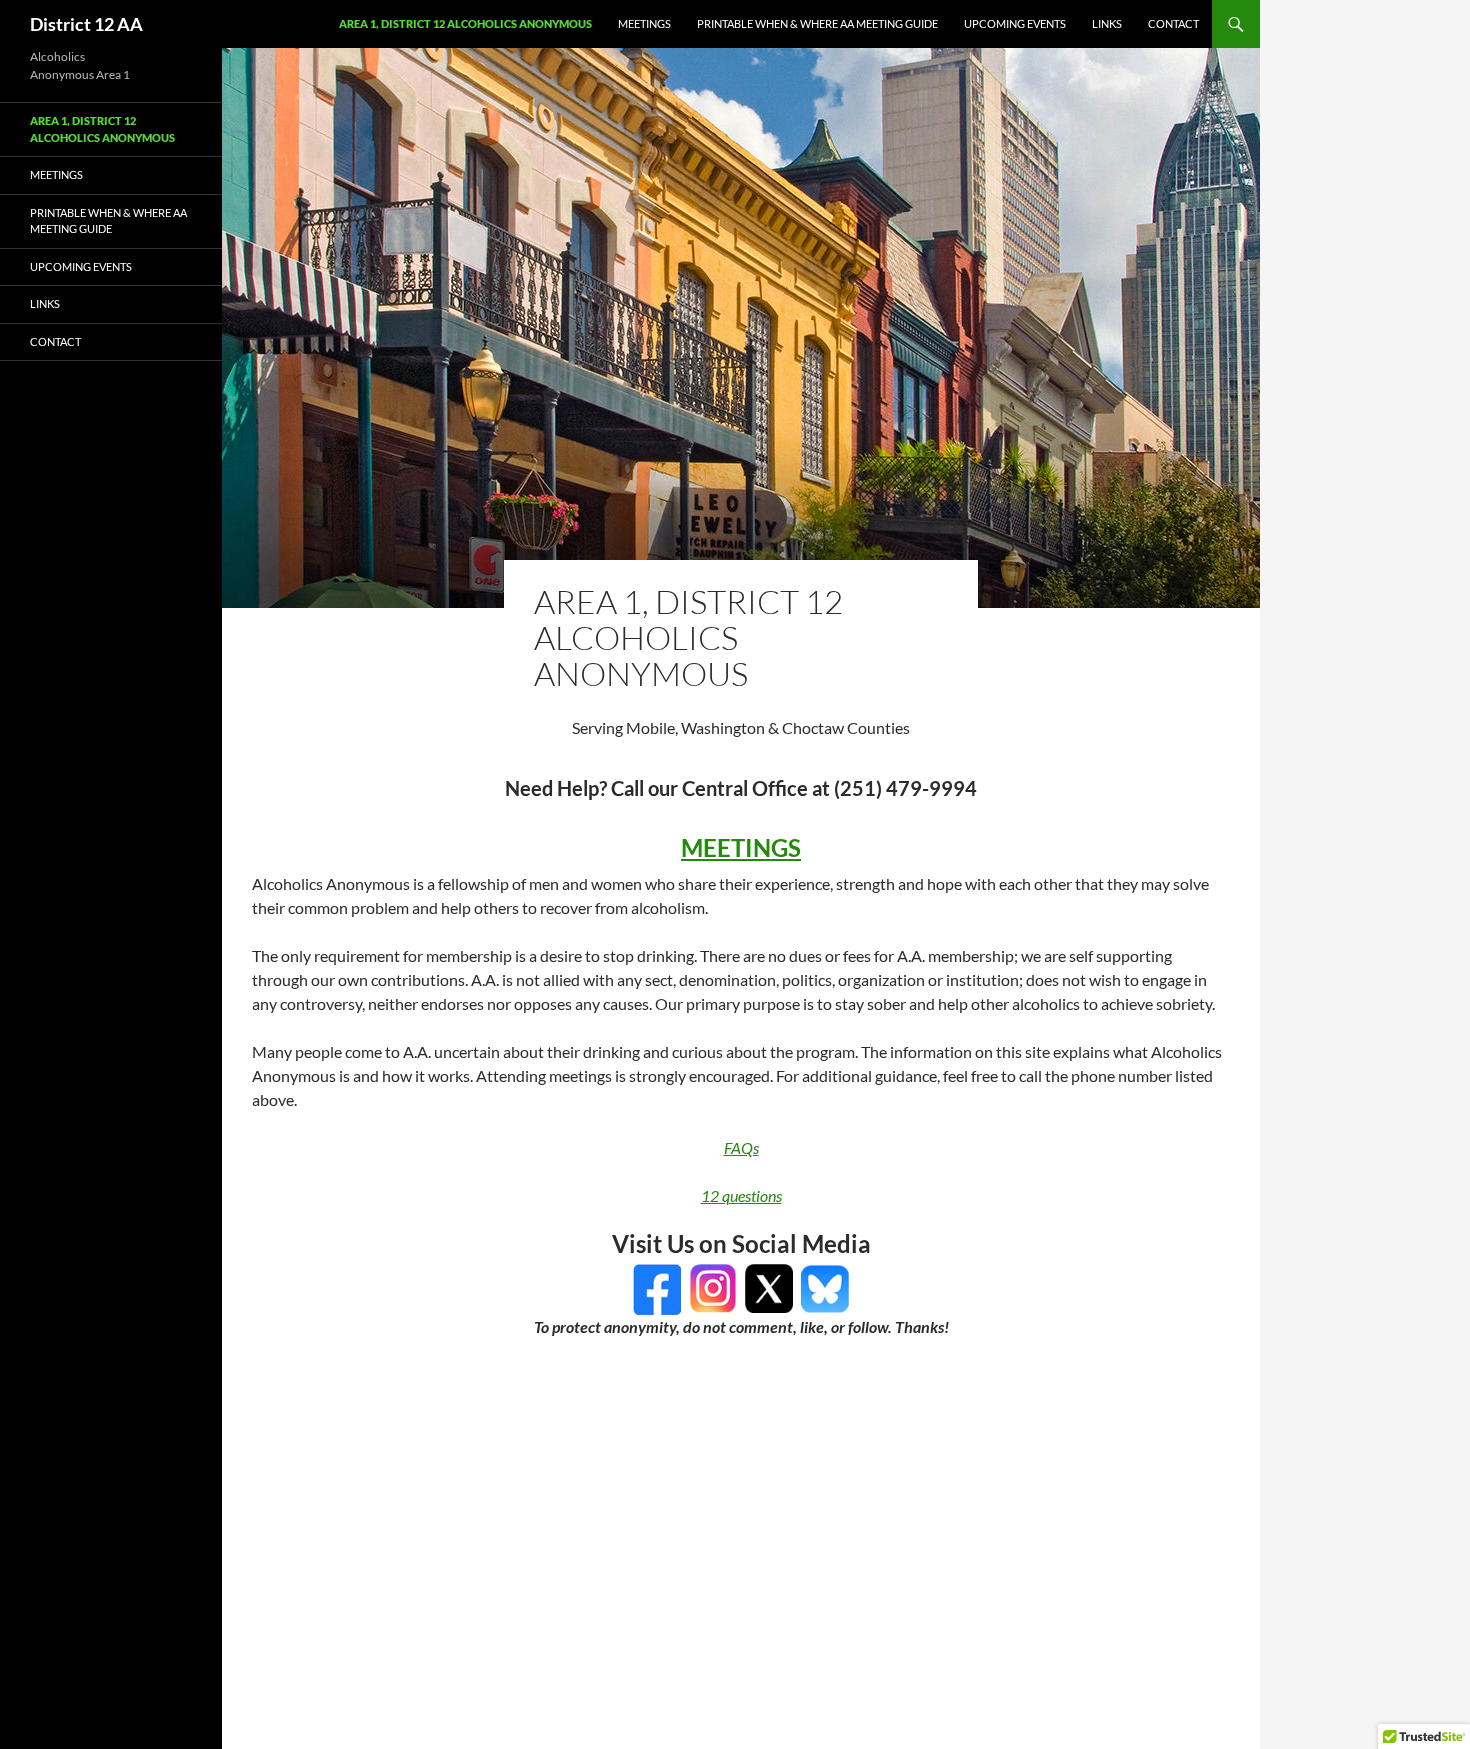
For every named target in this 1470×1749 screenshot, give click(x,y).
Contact (1173, 23)
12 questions (741, 1195)
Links (1107, 23)
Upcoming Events (1015, 23)
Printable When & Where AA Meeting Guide (817, 23)
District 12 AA (86, 24)
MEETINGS (741, 847)
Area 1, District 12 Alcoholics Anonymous (465, 23)
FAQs (741, 1147)
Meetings (644, 23)
